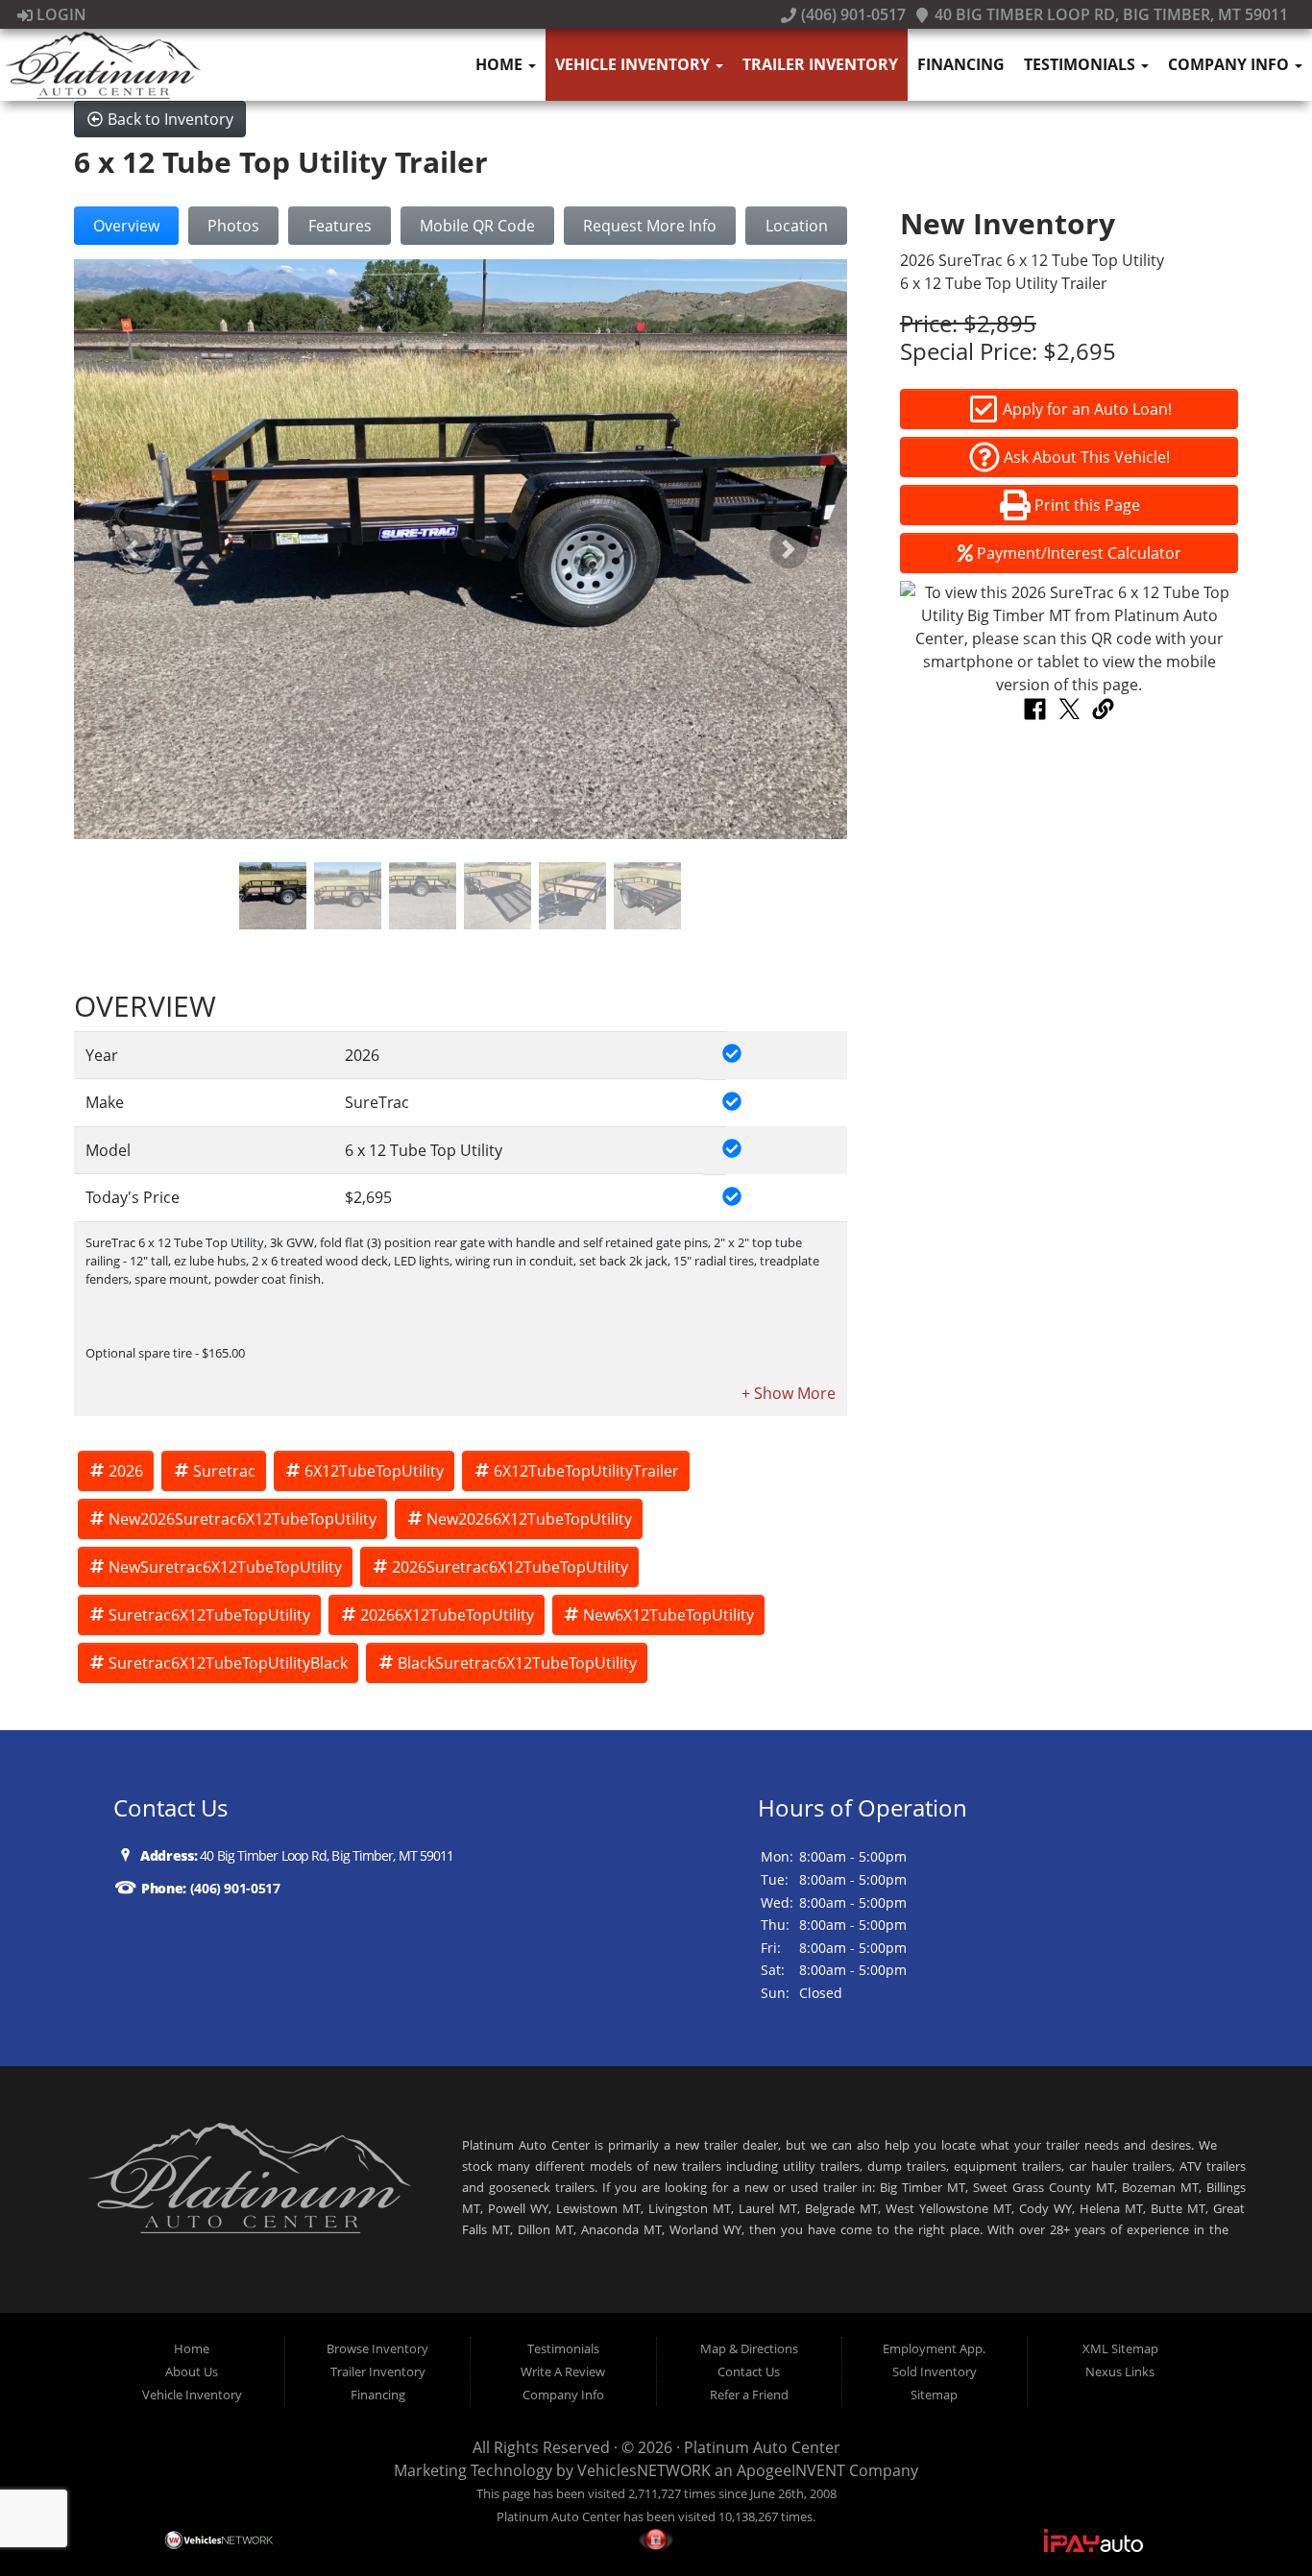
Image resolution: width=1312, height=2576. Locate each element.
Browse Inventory (377, 2348)
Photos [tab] (233, 226)
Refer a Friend (749, 2395)
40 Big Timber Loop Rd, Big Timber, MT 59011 (1109, 14)
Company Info (1230, 64)
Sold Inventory (935, 2371)
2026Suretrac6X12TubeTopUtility (510, 1567)
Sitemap (934, 2395)
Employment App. (934, 2348)
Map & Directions (749, 2348)
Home (501, 64)
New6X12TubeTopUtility (668, 1615)
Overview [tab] (126, 226)
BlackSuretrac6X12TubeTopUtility (517, 1663)
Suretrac (224, 1471)
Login (60, 14)
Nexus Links (1120, 2371)
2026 (126, 1471)
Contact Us (749, 2371)
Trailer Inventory (820, 64)
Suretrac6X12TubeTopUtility (209, 1615)
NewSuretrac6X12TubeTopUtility (225, 1567)
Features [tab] (340, 226)
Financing (961, 64)
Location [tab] (797, 226)
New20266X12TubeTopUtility (529, 1519)
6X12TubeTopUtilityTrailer (586, 1471)
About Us (192, 2371)
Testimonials (1081, 64)
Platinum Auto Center (762, 2447)
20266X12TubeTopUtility (447, 1615)
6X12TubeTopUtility (374, 1471)
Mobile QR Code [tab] (477, 226)
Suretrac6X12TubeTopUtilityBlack (228, 1663)
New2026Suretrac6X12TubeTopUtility (243, 1519)
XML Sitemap (1120, 2348)
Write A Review (563, 2371)
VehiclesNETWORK (644, 2470)
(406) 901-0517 (851, 14)
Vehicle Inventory (634, 64)
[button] (132, 549)
